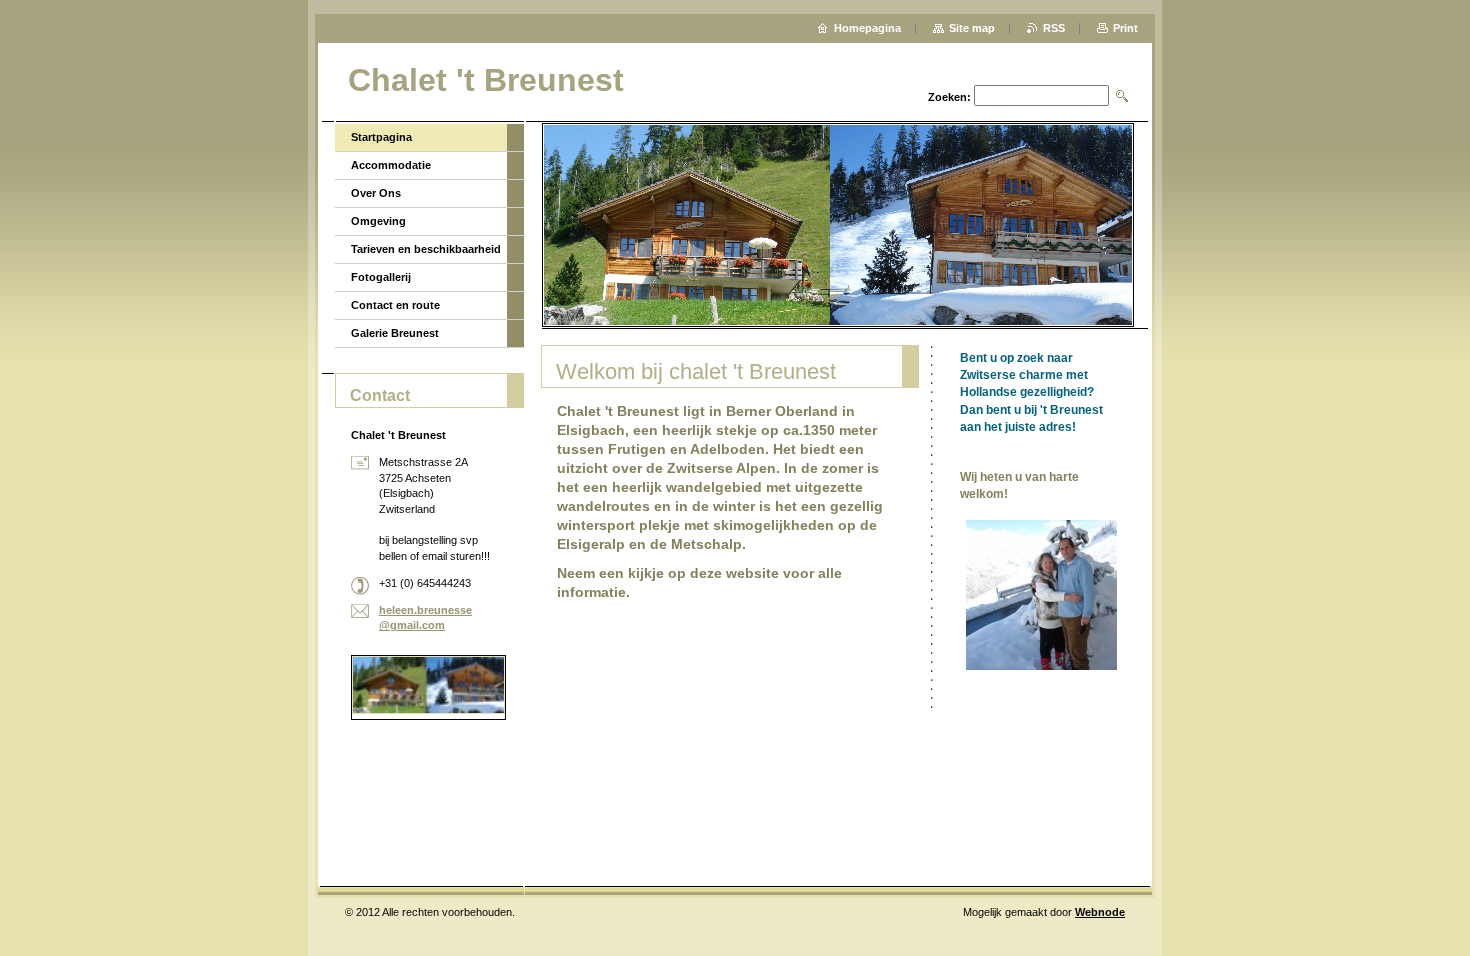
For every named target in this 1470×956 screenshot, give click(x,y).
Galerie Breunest (395, 333)
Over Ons (376, 193)
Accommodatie (391, 165)
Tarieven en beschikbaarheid (426, 249)
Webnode (1100, 912)
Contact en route (395, 305)
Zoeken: (949, 97)
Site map (972, 28)
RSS (1054, 28)
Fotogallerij (381, 277)
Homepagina (867, 28)
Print (1125, 28)
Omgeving (378, 221)
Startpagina (381, 137)
